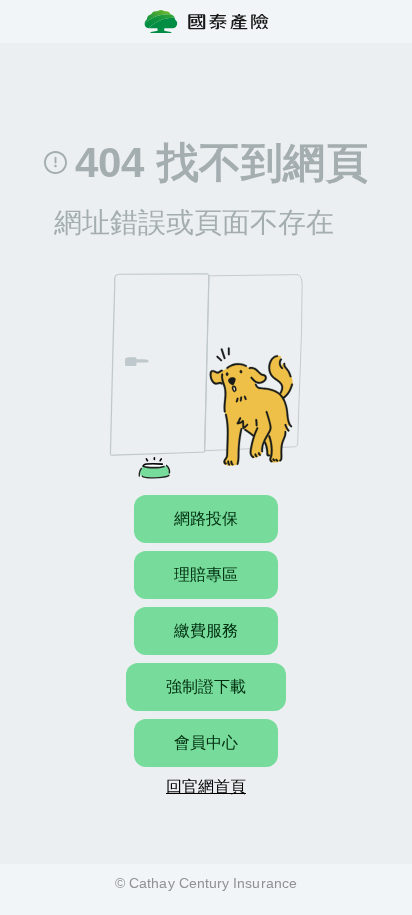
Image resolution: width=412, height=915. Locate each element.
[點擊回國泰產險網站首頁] (206, 22)
